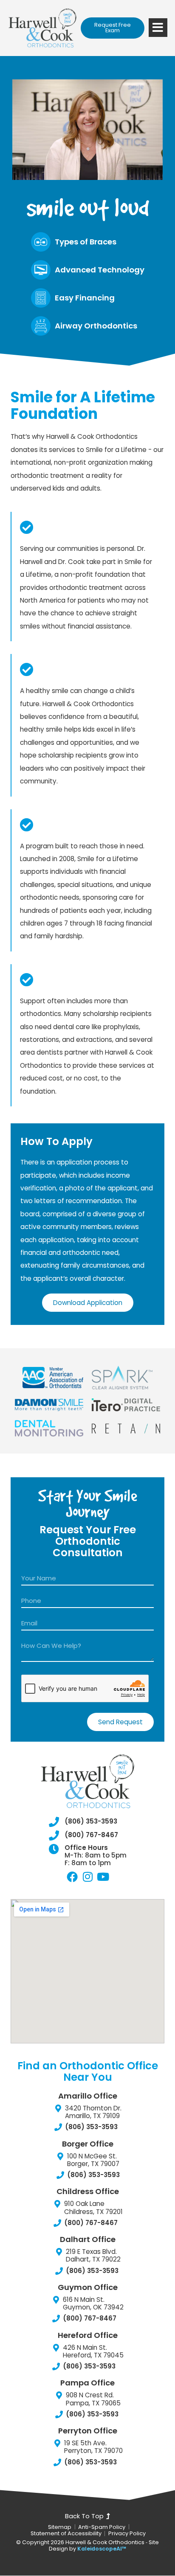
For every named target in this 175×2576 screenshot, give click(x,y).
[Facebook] (72, 1877)
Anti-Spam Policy (102, 2527)
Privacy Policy (127, 2534)
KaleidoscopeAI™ (102, 2549)
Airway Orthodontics (96, 326)
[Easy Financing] (41, 298)
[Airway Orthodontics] (41, 326)
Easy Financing (85, 298)
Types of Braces (86, 242)
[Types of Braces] (41, 242)
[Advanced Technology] (41, 270)
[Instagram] (87, 1877)
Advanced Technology (100, 270)
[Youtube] (103, 1877)
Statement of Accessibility (66, 2534)
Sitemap (60, 2527)
